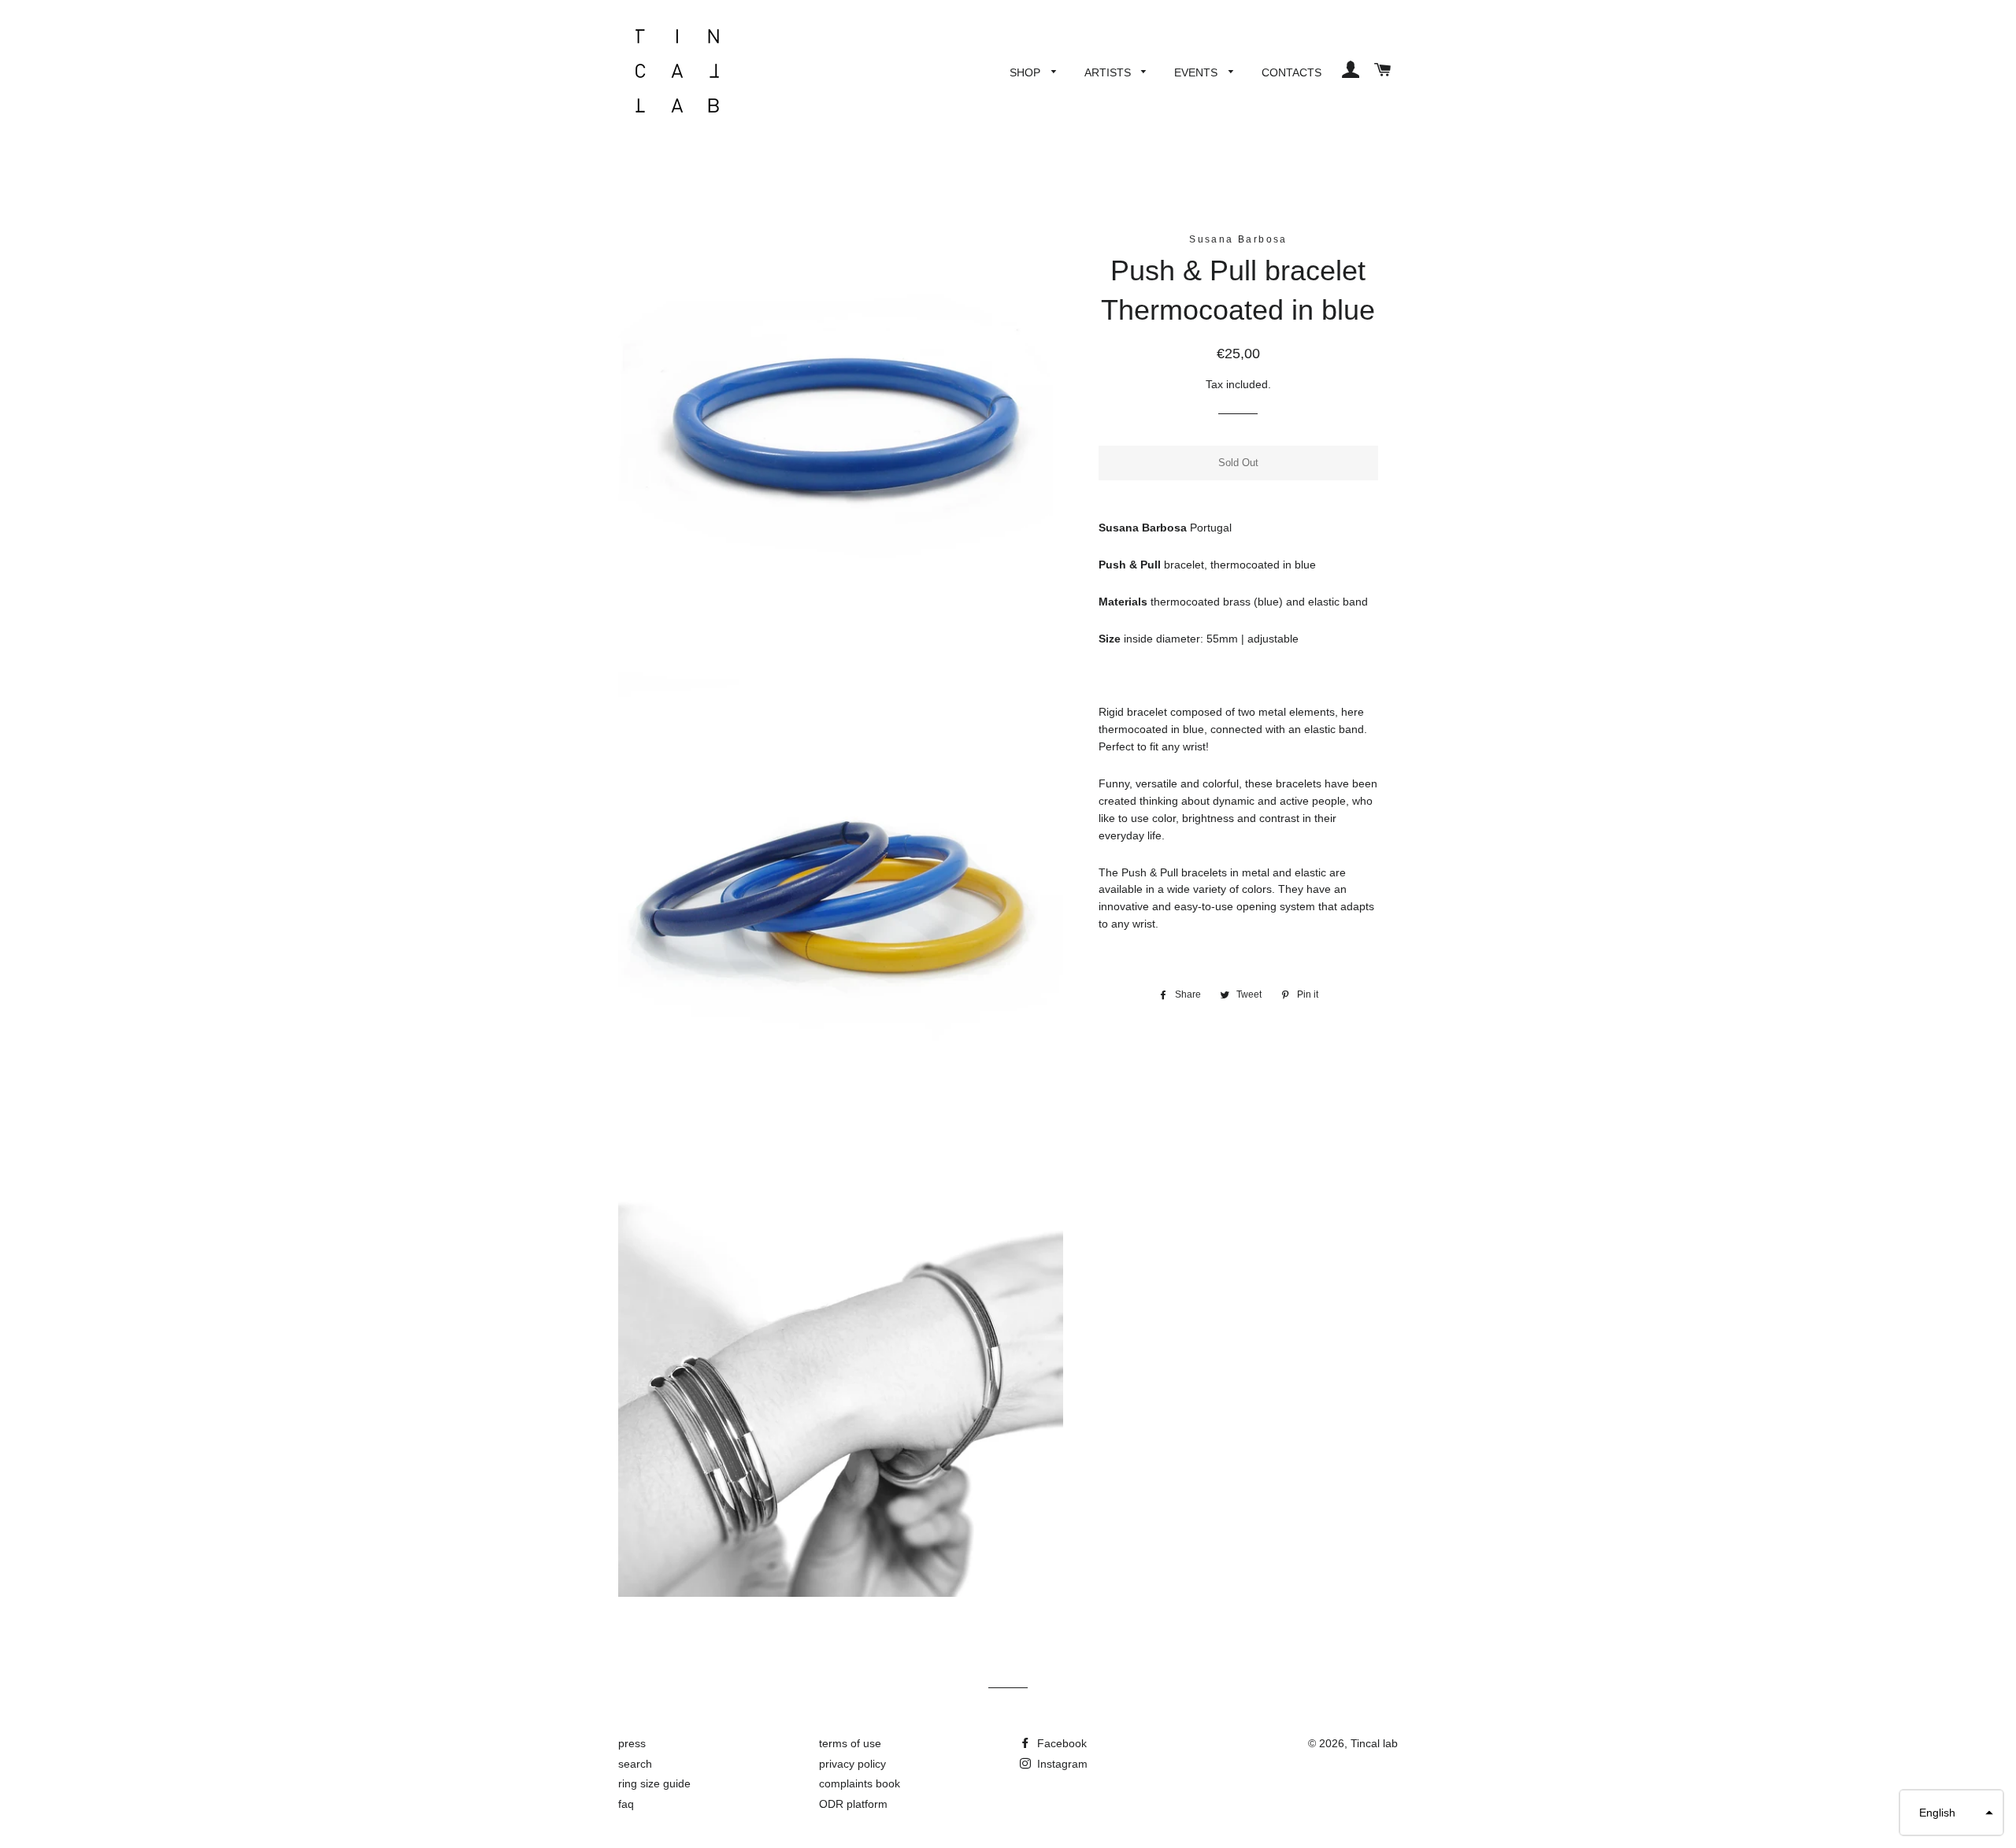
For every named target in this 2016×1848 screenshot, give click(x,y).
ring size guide (654, 1783)
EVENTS (1197, 72)
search (635, 1764)
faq (626, 1804)
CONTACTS (1291, 72)
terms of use (850, 1743)
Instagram (1061, 1764)
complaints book (860, 1783)
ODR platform (853, 1804)
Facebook (1060, 1743)
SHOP (1027, 72)
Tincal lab (1374, 1743)
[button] (1951, 1813)
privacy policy (852, 1764)
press (632, 1743)
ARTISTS (1109, 72)
